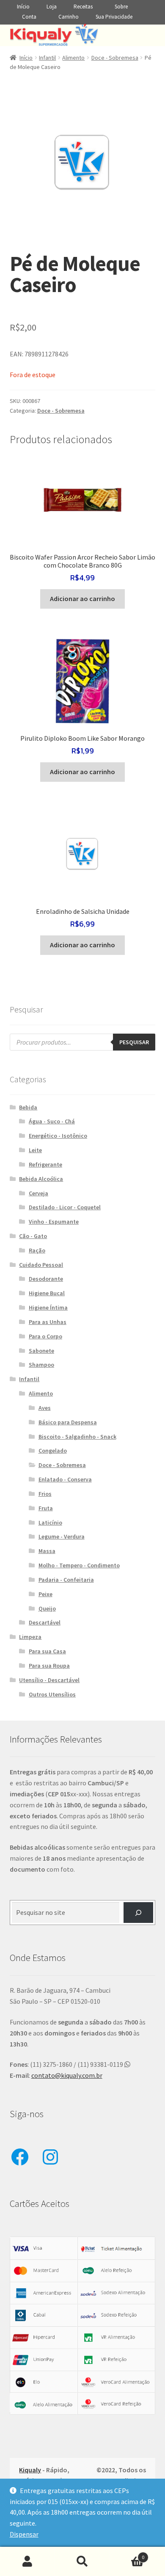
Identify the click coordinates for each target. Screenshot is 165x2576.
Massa (47, 1551)
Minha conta (27, 2562)
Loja (52, 7)
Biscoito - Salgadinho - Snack (77, 1437)
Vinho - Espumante (54, 1222)
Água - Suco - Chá (52, 1121)
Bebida (28, 1107)
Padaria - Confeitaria (66, 1580)
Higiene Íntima (48, 1307)
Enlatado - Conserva (65, 1479)
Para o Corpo (45, 1336)
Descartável (45, 1622)
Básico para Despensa (68, 1422)
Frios (45, 1494)
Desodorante (46, 1279)
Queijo (47, 1608)
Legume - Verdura (62, 1536)
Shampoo (41, 1365)
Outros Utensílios (52, 1694)
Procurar (82, 2562)
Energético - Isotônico (58, 1136)
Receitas (83, 7)
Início (23, 7)
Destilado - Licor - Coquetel (65, 1207)
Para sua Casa (47, 1651)
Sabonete (41, 1351)
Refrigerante (45, 1164)
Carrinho (69, 17)
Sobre (121, 7)
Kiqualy (30, 2470)
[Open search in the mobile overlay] (83, 1042)
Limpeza (30, 1637)
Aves (45, 1408)
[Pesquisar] (139, 1913)
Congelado (53, 1451)
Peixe (45, 1594)
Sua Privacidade (114, 17)
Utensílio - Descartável (49, 1680)
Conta (29, 17)
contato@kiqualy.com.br (67, 2075)
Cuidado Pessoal (41, 1265)
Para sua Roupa (49, 1666)
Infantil (47, 58)
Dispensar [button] (24, 2534)
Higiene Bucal (47, 1293)
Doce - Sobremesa (115, 58)
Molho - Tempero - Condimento (79, 1565)
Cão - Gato (33, 1236)
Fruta (46, 1508)
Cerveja (38, 1193)
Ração (37, 1250)
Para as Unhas (48, 1322)
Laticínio (50, 1522)
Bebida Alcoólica (41, 1179)
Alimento (73, 58)
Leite (35, 1150)
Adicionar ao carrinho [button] (82, 598)
